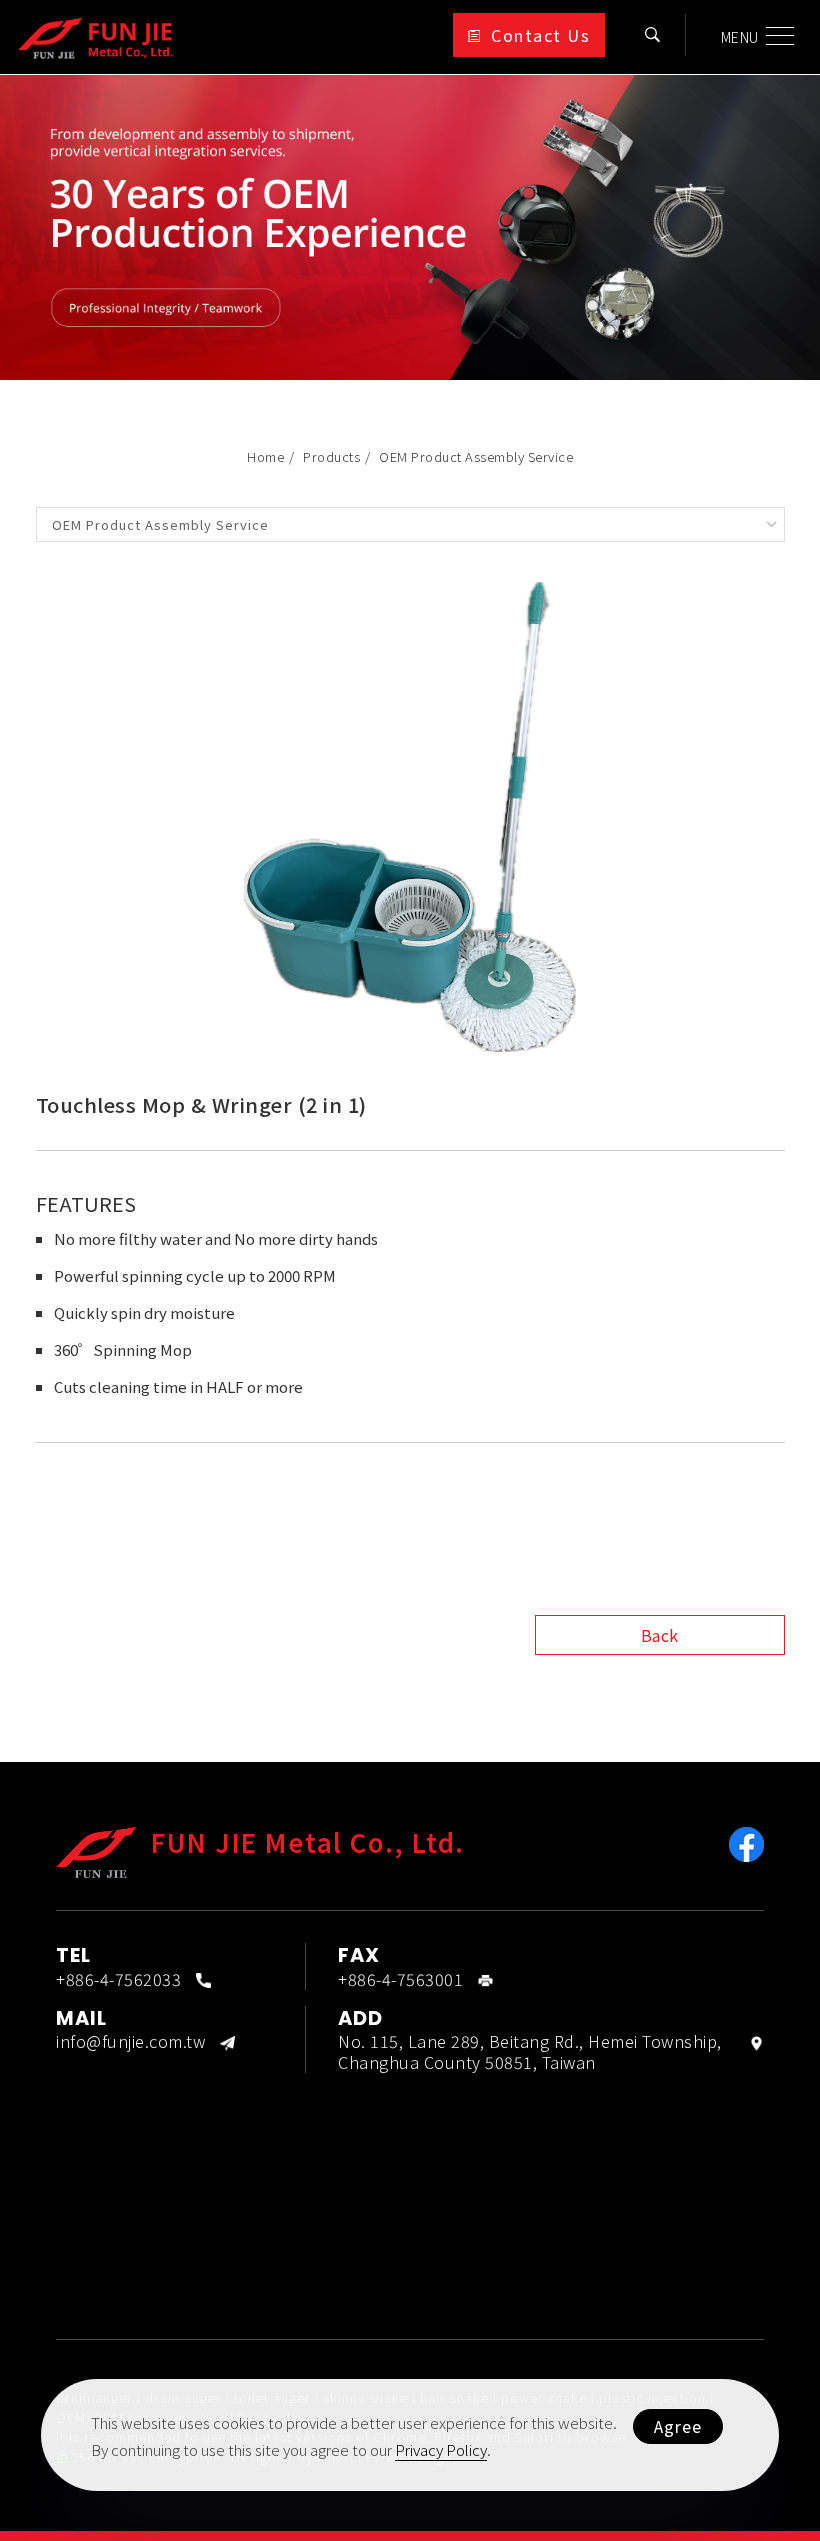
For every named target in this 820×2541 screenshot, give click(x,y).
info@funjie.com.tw (130, 2041)
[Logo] (96, 36)
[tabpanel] (410, 227)
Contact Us (540, 35)
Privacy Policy (441, 2449)
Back (660, 1635)
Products (331, 456)
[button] (653, 35)
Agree (678, 2426)
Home (265, 456)
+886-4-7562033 (118, 1979)
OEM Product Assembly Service (476, 456)
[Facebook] (746, 1844)
